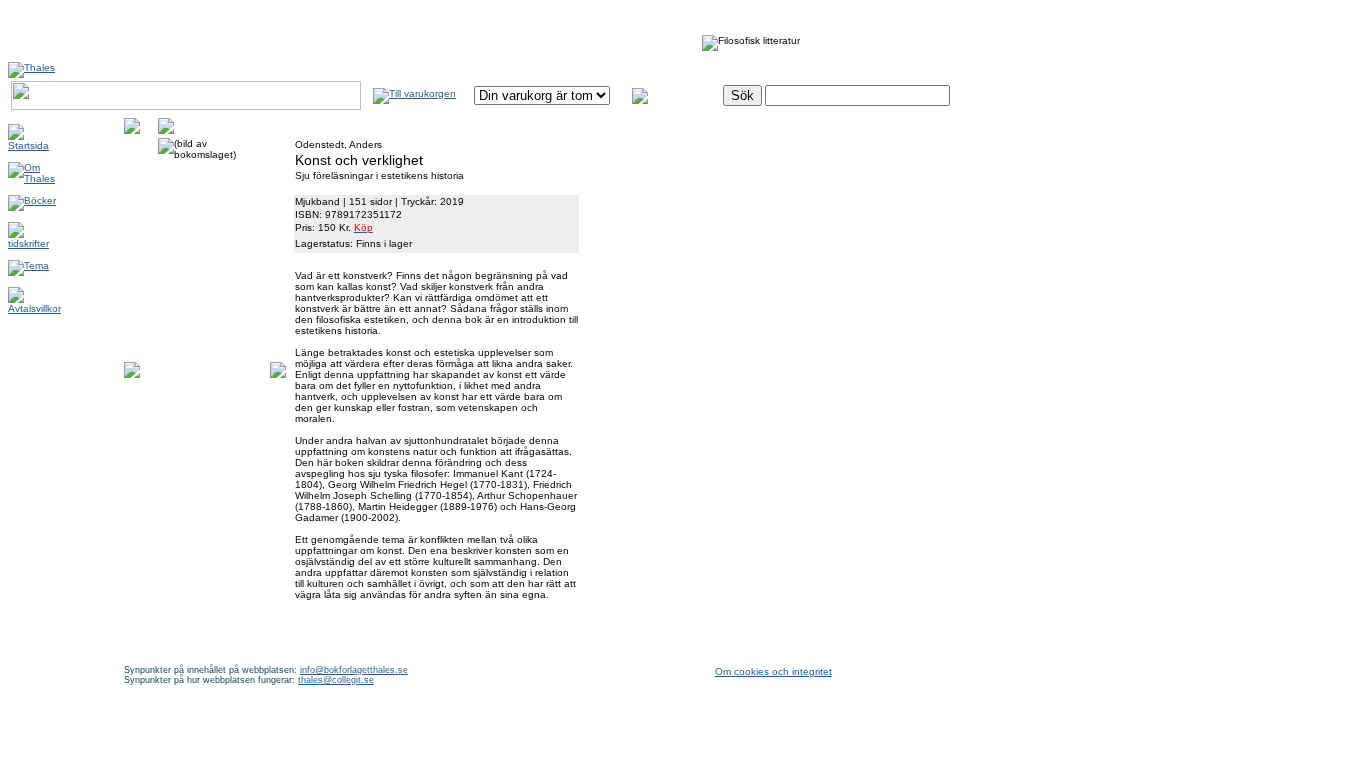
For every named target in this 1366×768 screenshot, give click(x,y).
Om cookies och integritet (773, 671)
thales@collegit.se (336, 680)
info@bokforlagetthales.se (354, 670)
